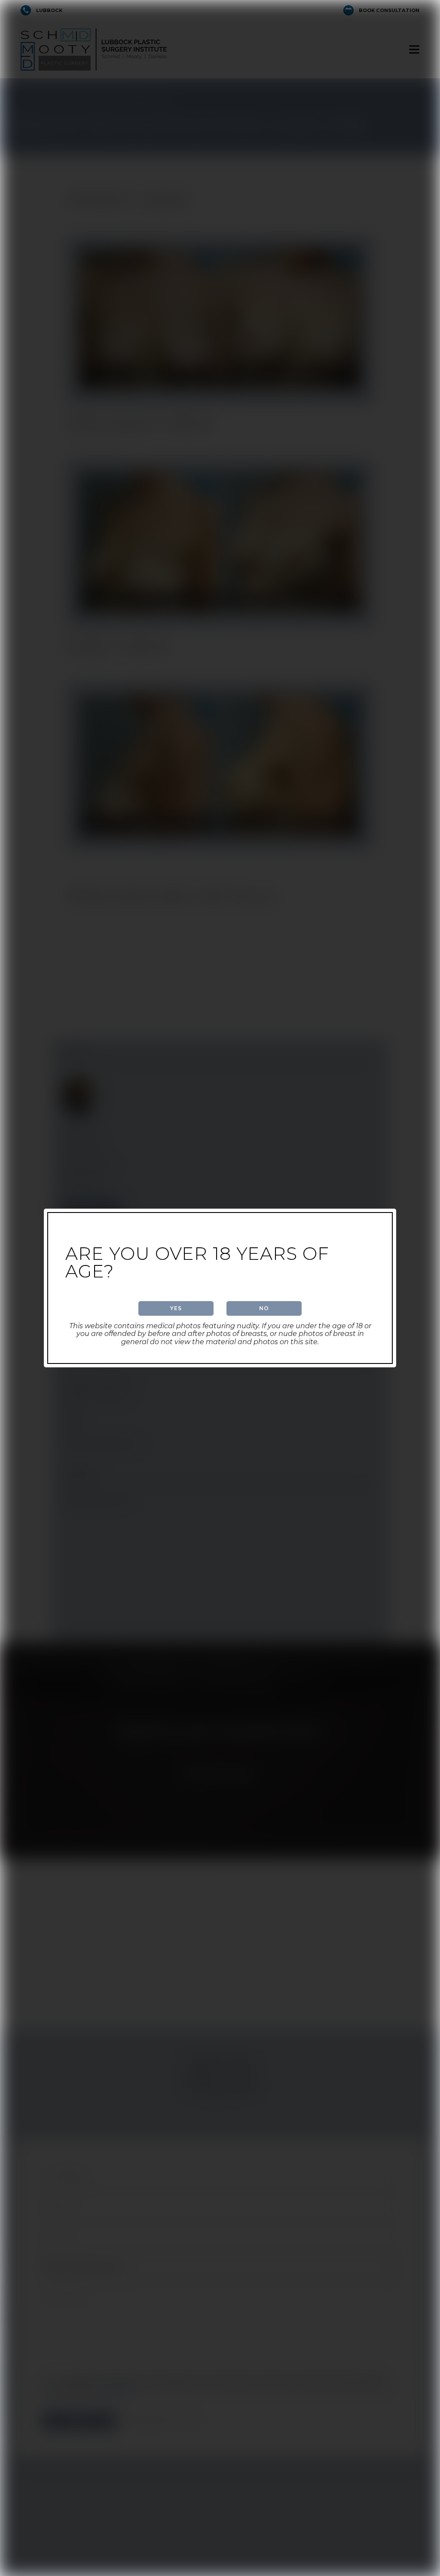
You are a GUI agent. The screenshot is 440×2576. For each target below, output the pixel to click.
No (264, 1308)
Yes (176, 1308)
